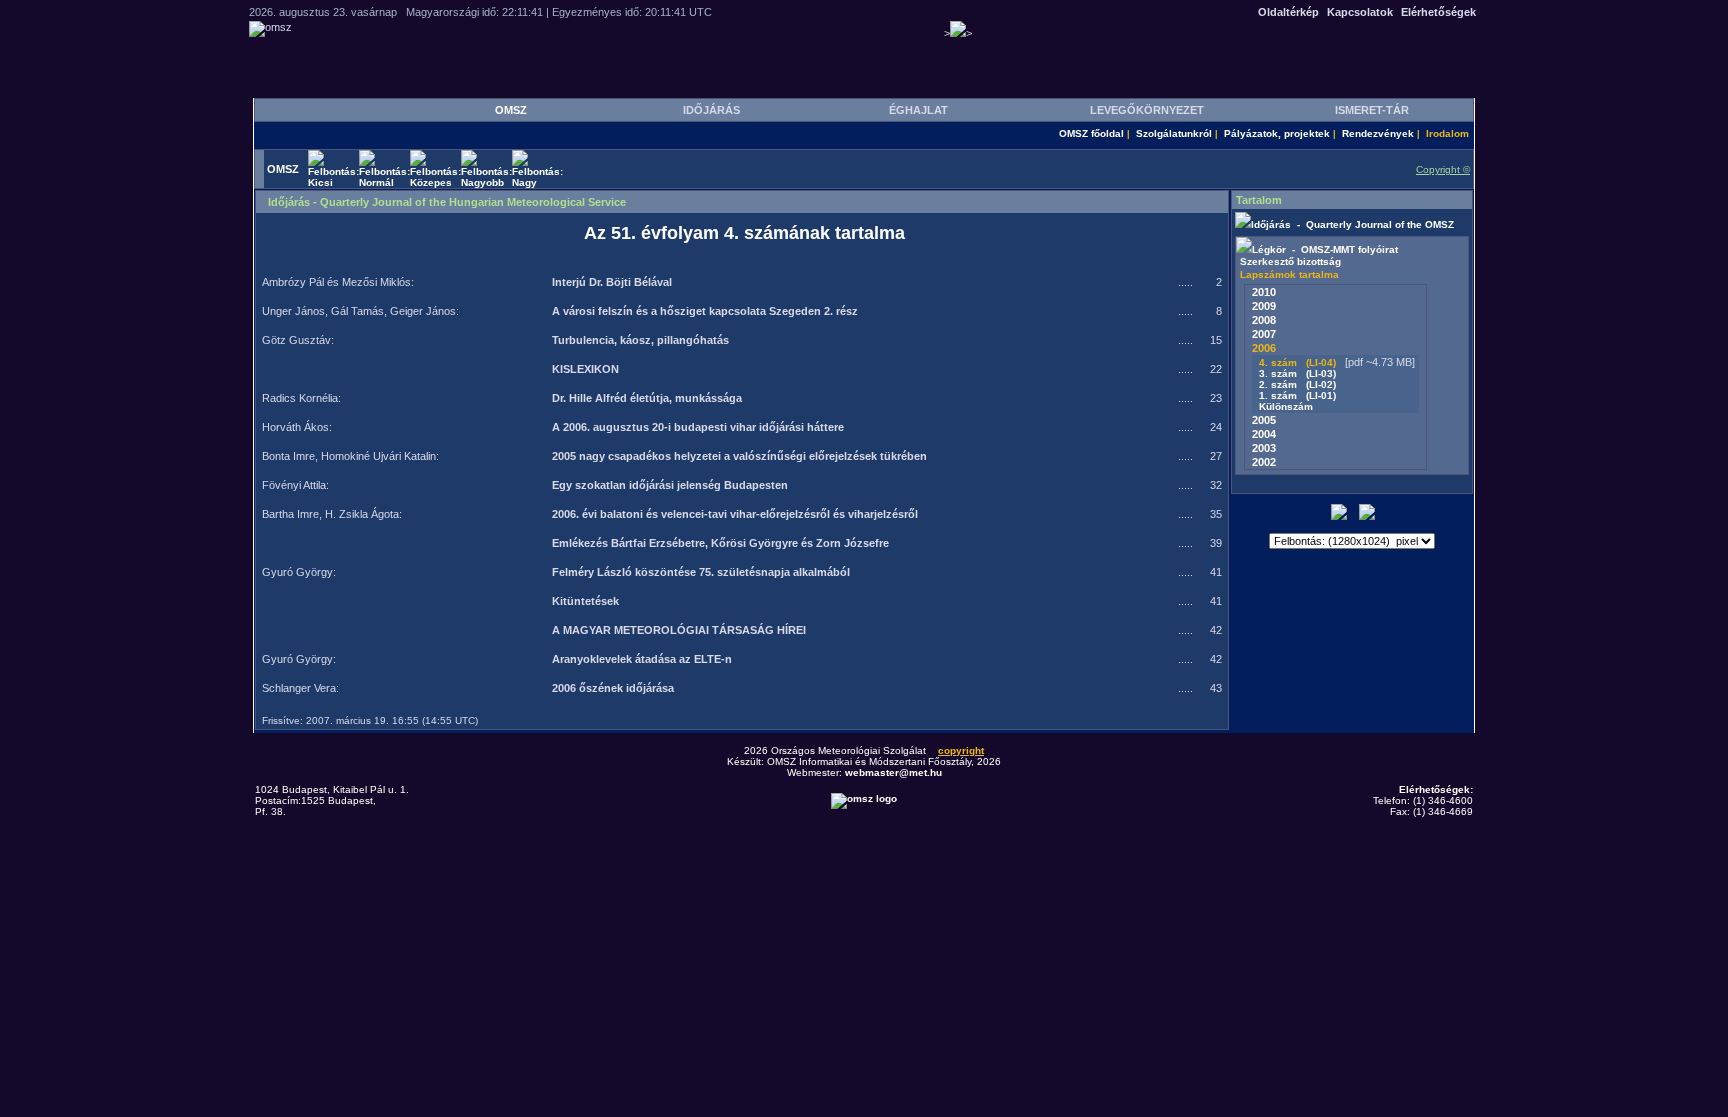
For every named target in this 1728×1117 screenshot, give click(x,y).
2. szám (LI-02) (1296, 384)
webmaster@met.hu (893, 772)
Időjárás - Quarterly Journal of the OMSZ (1352, 224)
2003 (1264, 448)
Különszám (1289, 406)
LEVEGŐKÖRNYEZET (1147, 110)
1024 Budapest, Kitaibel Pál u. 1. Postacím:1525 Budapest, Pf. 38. (332, 800)
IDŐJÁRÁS (711, 110)
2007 (1264, 334)
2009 (1264, 306)
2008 (1264, 320)
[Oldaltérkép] (1367, 516)
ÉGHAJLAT (918, 110)
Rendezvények (1378, 133)
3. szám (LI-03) (1296, 373)
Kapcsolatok (1360, 12)
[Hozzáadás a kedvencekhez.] (1339, 516)
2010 (1264, 292)
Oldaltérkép (1288, 12)
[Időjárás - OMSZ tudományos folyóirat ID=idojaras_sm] (1243, 224)
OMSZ (511, 110)
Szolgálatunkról (1174, 133)
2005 (1264, 420)
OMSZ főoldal (1091, 133)
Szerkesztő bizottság (1290, 261)
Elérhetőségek (1438, 12)
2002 (1264, 462)
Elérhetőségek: (1436, 789)
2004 (1264, 434)
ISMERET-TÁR (1372, 110)
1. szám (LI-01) (1296, 395)
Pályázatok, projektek (1277, 133)
